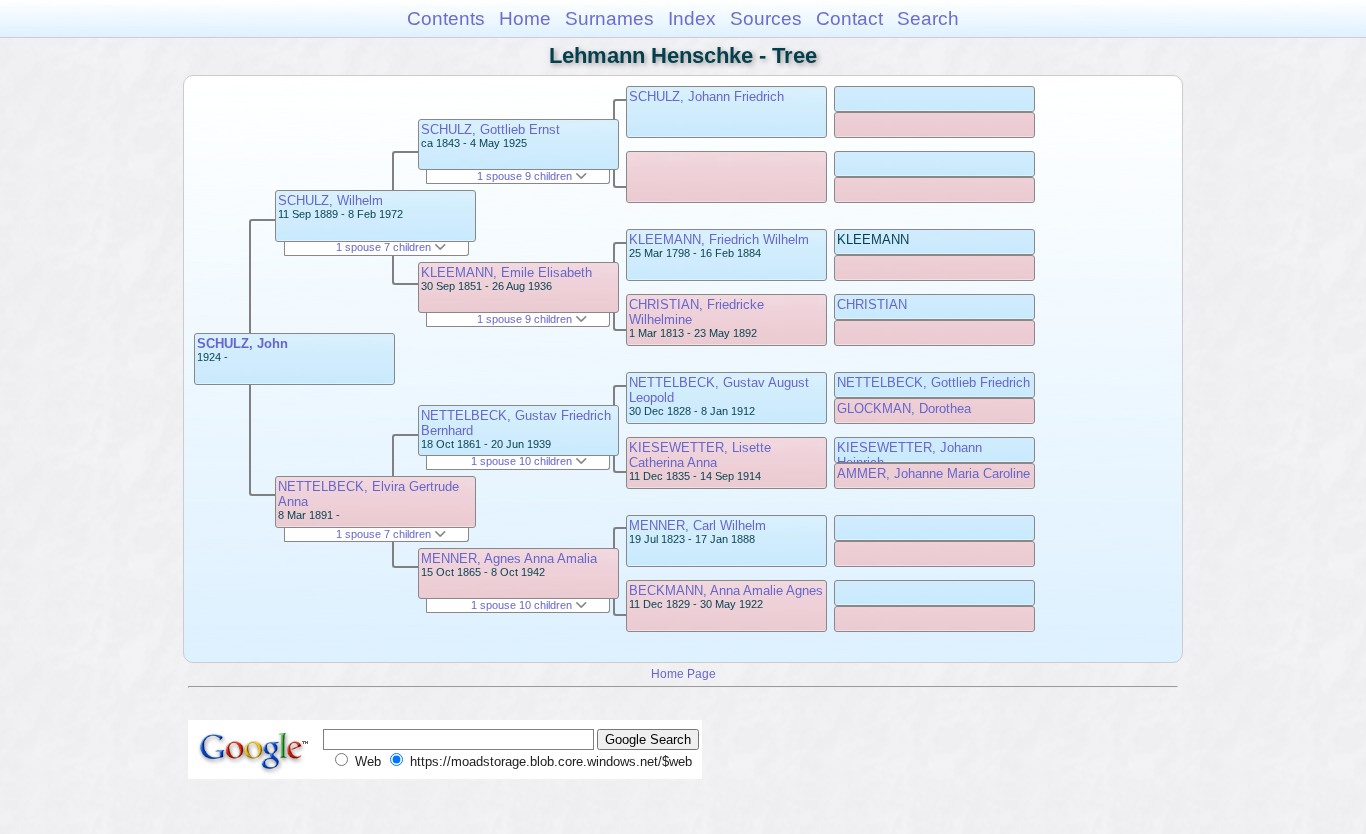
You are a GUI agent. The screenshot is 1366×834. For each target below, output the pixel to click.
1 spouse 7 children (385, 247)
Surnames (609, 18)
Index (692, 18)
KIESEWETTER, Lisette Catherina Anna (700, 455)
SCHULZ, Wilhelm (330, 200)
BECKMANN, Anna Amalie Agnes (726, 590)
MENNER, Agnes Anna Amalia (509, 558)
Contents (446, 18)
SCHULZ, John (242, 343)
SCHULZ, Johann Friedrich (706, 96)
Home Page (683, 673)
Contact (849, 18)
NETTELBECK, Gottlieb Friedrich (933, 382)
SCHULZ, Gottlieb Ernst (490, 129)
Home (525, 18)
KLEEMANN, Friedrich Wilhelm (719, 239)
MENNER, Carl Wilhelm (697, 525)
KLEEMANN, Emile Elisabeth (506, 272)
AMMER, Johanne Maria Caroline (933, 473)
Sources (766, 18)
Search (928, 18)
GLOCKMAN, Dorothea (904, 408)
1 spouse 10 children (523, 461)
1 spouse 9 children (526, 176)
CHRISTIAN (872, 304)
